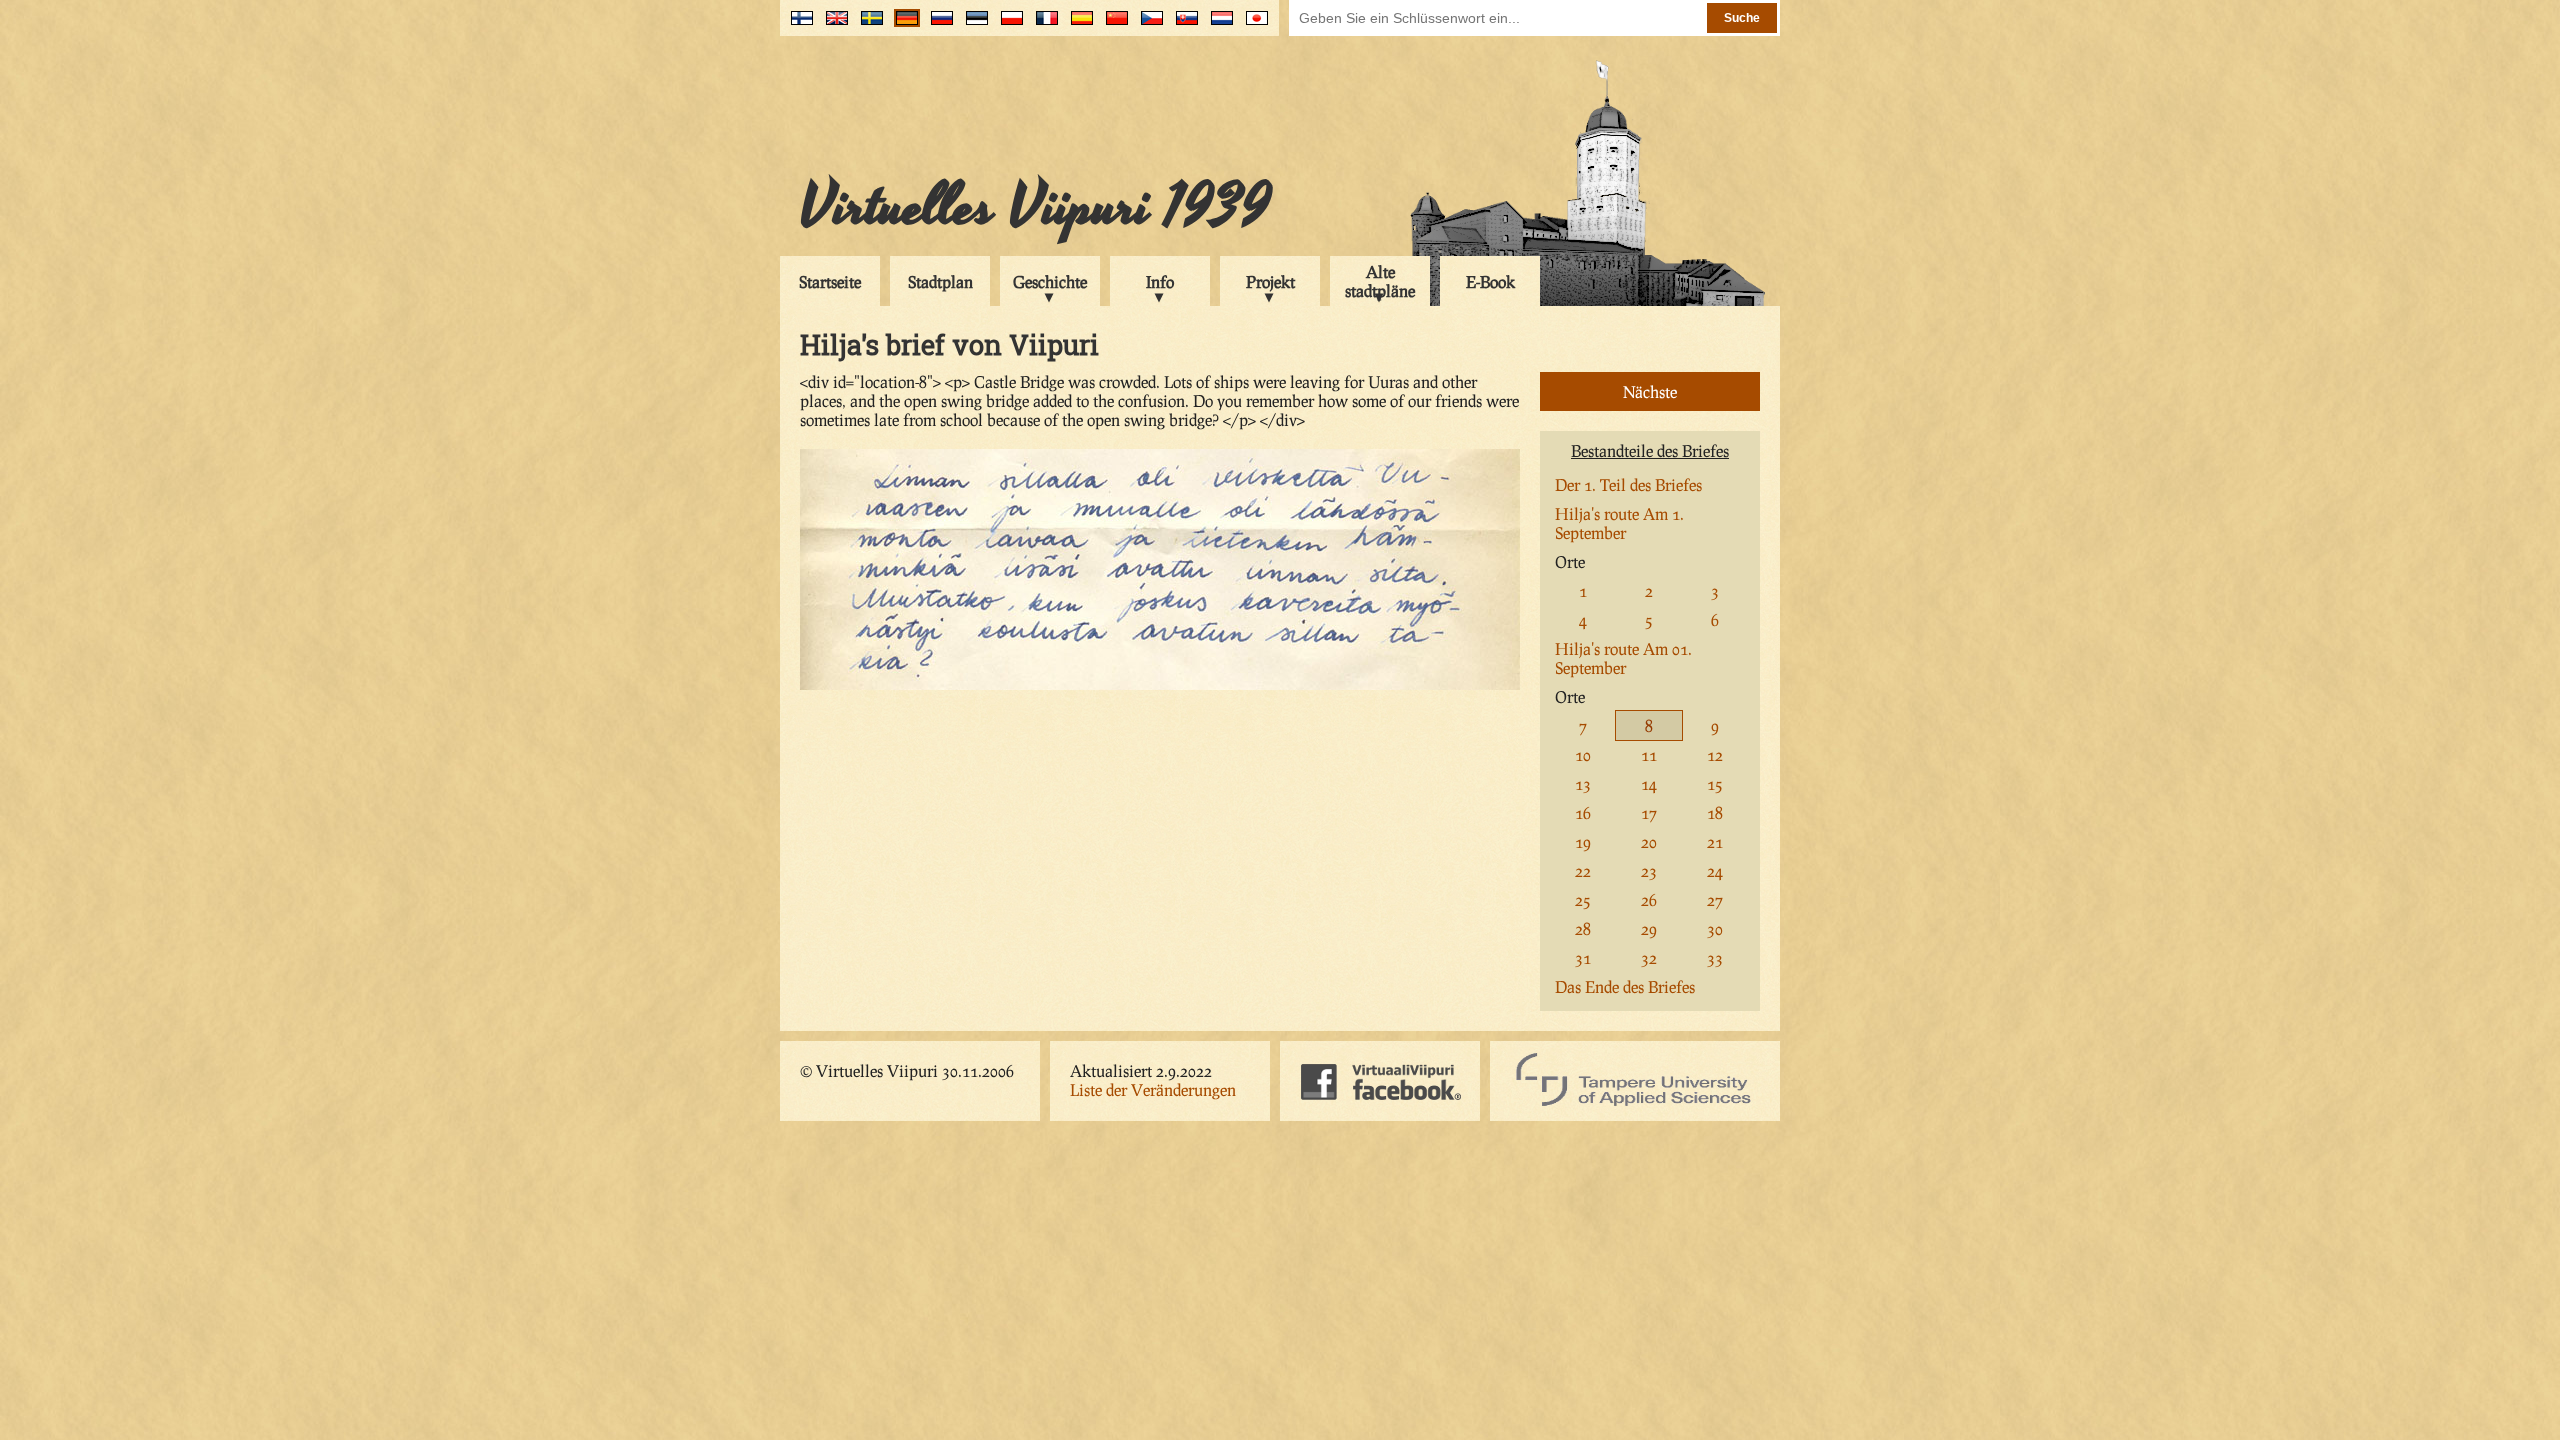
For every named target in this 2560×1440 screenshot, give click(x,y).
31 (1583, 957)
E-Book (1490, 281)
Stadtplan (940, 281)
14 (1649, 783)
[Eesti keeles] (972, 25)
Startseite (830, 281)
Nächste (1650, 391)
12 (1715, 754)
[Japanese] (1252, 25)
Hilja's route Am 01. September (1623, 658)
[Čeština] (1147, 25)
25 (1583, 899)
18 (1715, 812)
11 (1649, 754)
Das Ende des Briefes (1625, 986)
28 (1583, 928)
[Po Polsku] (1007, 25)
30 (1715, 928)
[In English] (832, 25)
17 (1649, 812)
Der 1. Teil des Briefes (1628, 484)
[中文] (1112, 25)
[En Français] (1042, 25)
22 (1583, 870)
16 (1583, 812)
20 (1649, 841)
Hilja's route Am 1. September (1619, 523)
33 (1715, 957)
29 (1649, 928)
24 (1715, 870)
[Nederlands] (1217, 25)
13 (1583, 783)
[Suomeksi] (797, 25)
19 (1583, 841)
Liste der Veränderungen (1153, 1089)
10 (1583, 754)
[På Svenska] (867, 25)
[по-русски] (937, 25)
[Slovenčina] (1182, 25)
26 (1649, 899)
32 (1649, 957)
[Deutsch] (902, 25)
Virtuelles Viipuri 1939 (1035, 207)
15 (1715, 783)
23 (1649, 870)
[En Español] (1077, 25)
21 (1715, 841)
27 (1715, 899)
